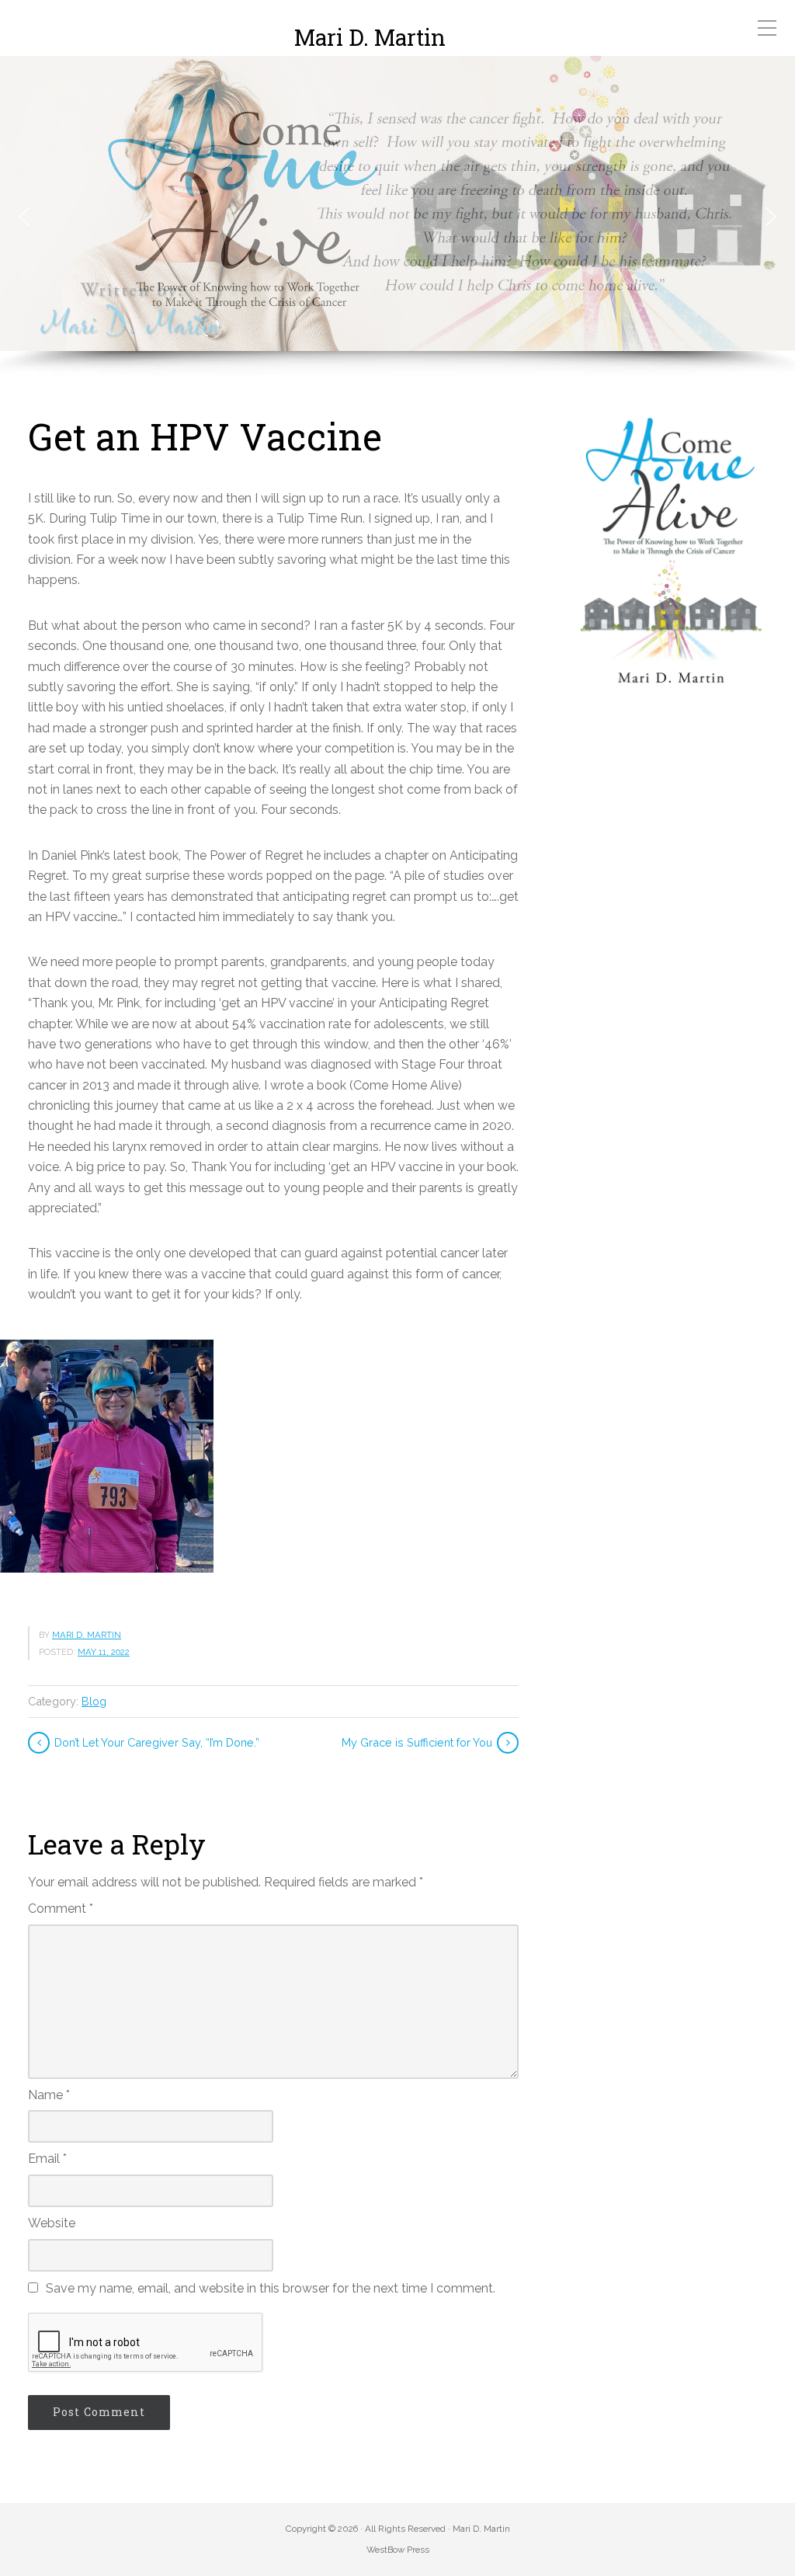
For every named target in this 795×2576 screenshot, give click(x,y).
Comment (61, 1909)
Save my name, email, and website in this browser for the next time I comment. (271, 2288)
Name (49, 2095)
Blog (94, 1701)
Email (47, 2159)
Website (52, 2223)
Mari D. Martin (370, 38)
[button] (24, 217)
